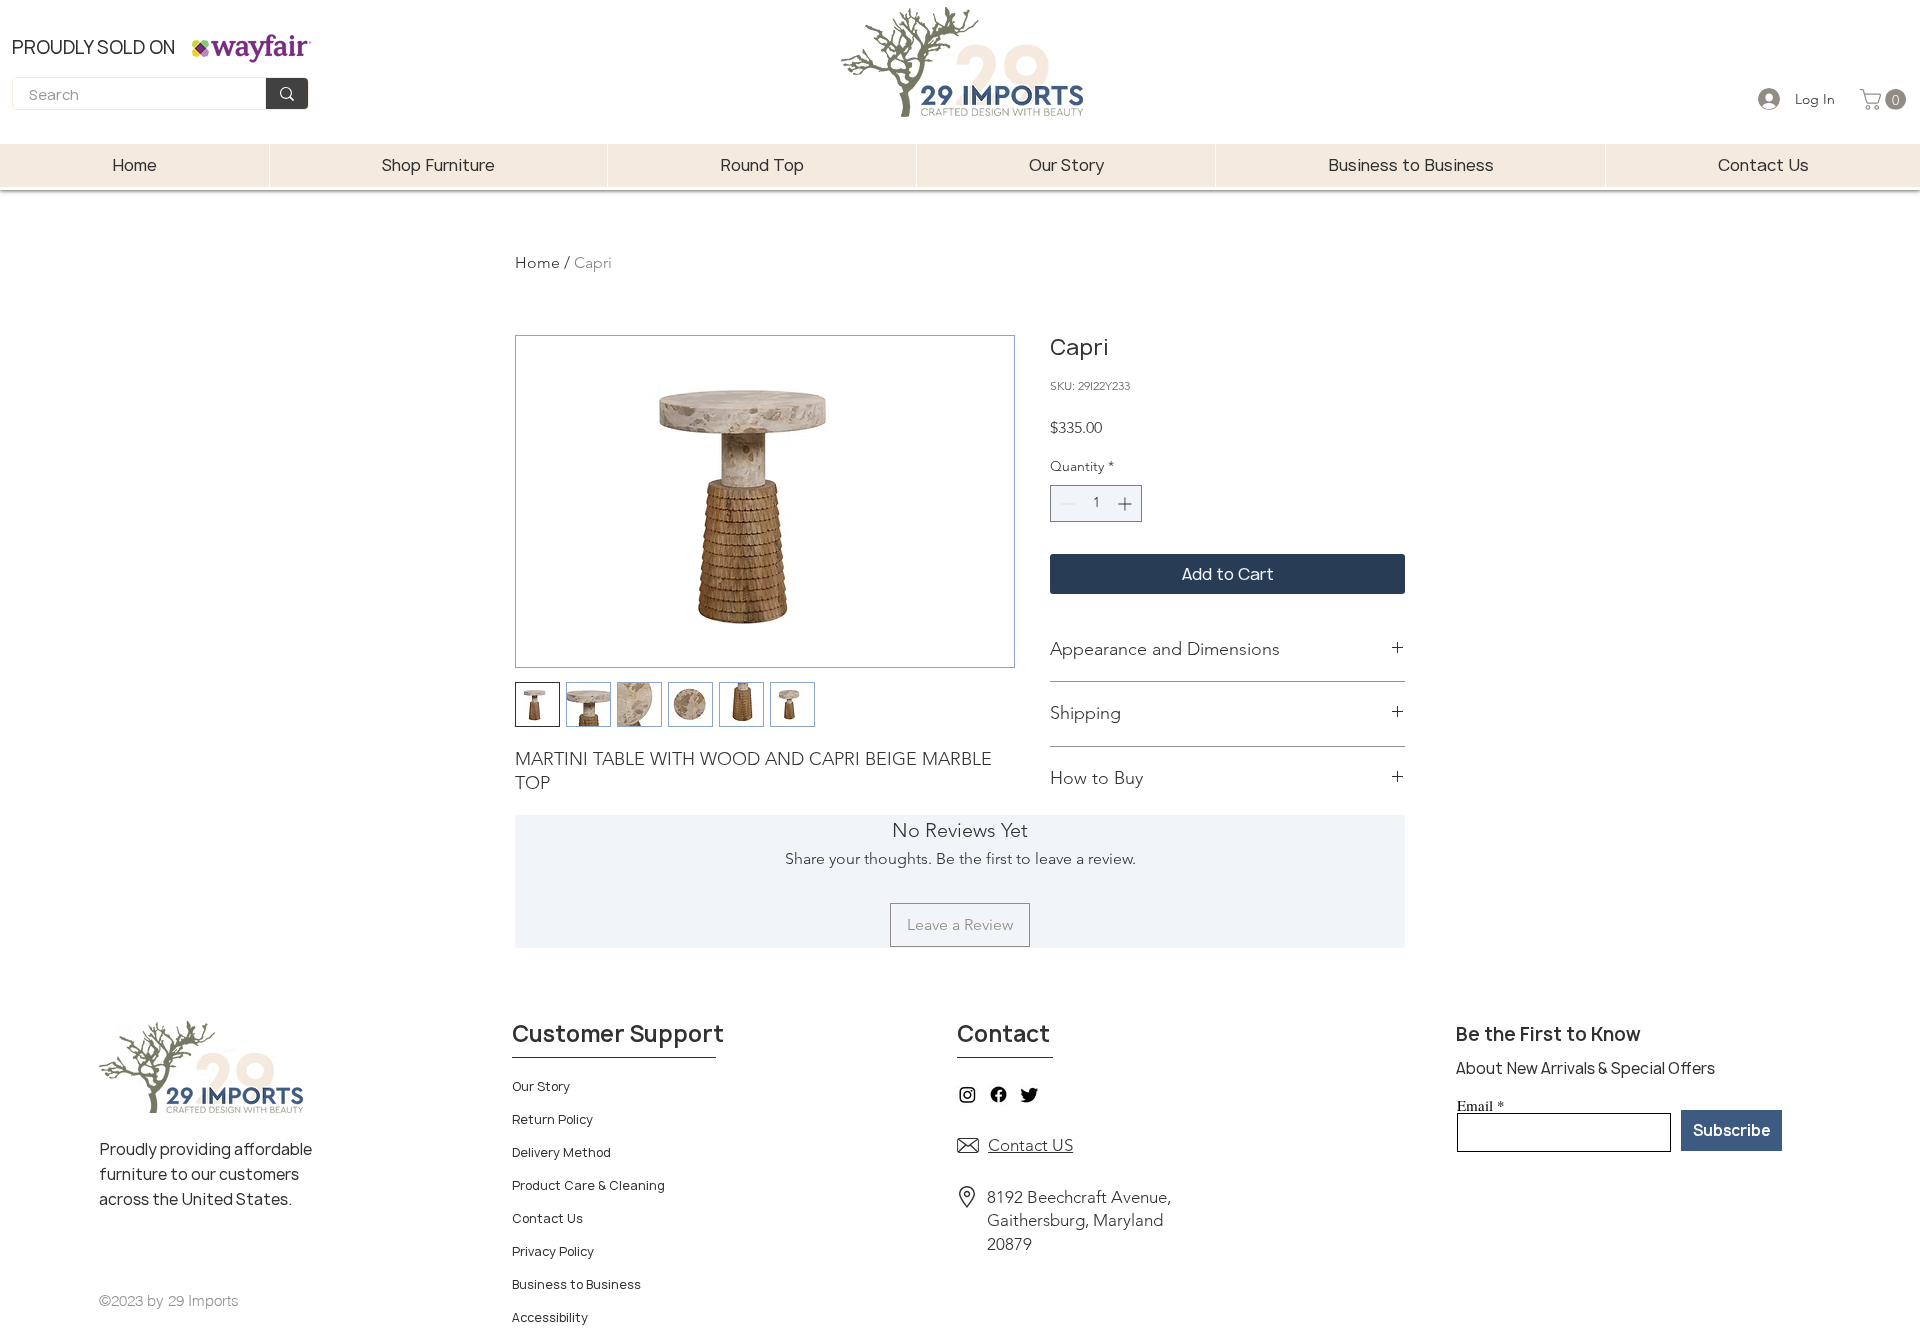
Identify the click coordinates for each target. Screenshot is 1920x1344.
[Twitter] (1029, 1094)
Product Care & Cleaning (588, 1185)
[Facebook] (998, 1094)
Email (1475, 1105)
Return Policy (552, 1119)
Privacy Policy (553, 1251)
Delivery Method (561, 1152)
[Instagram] (967, 1094)
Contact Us (547, 1218)
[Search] (286, 93)
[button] (1885, 99)
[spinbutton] (1096, 503)
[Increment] (1126, 503)
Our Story (541, 1086)
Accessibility (550, 1317)
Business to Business (576, 1284)
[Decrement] (1065, 503)
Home (537, 262)
